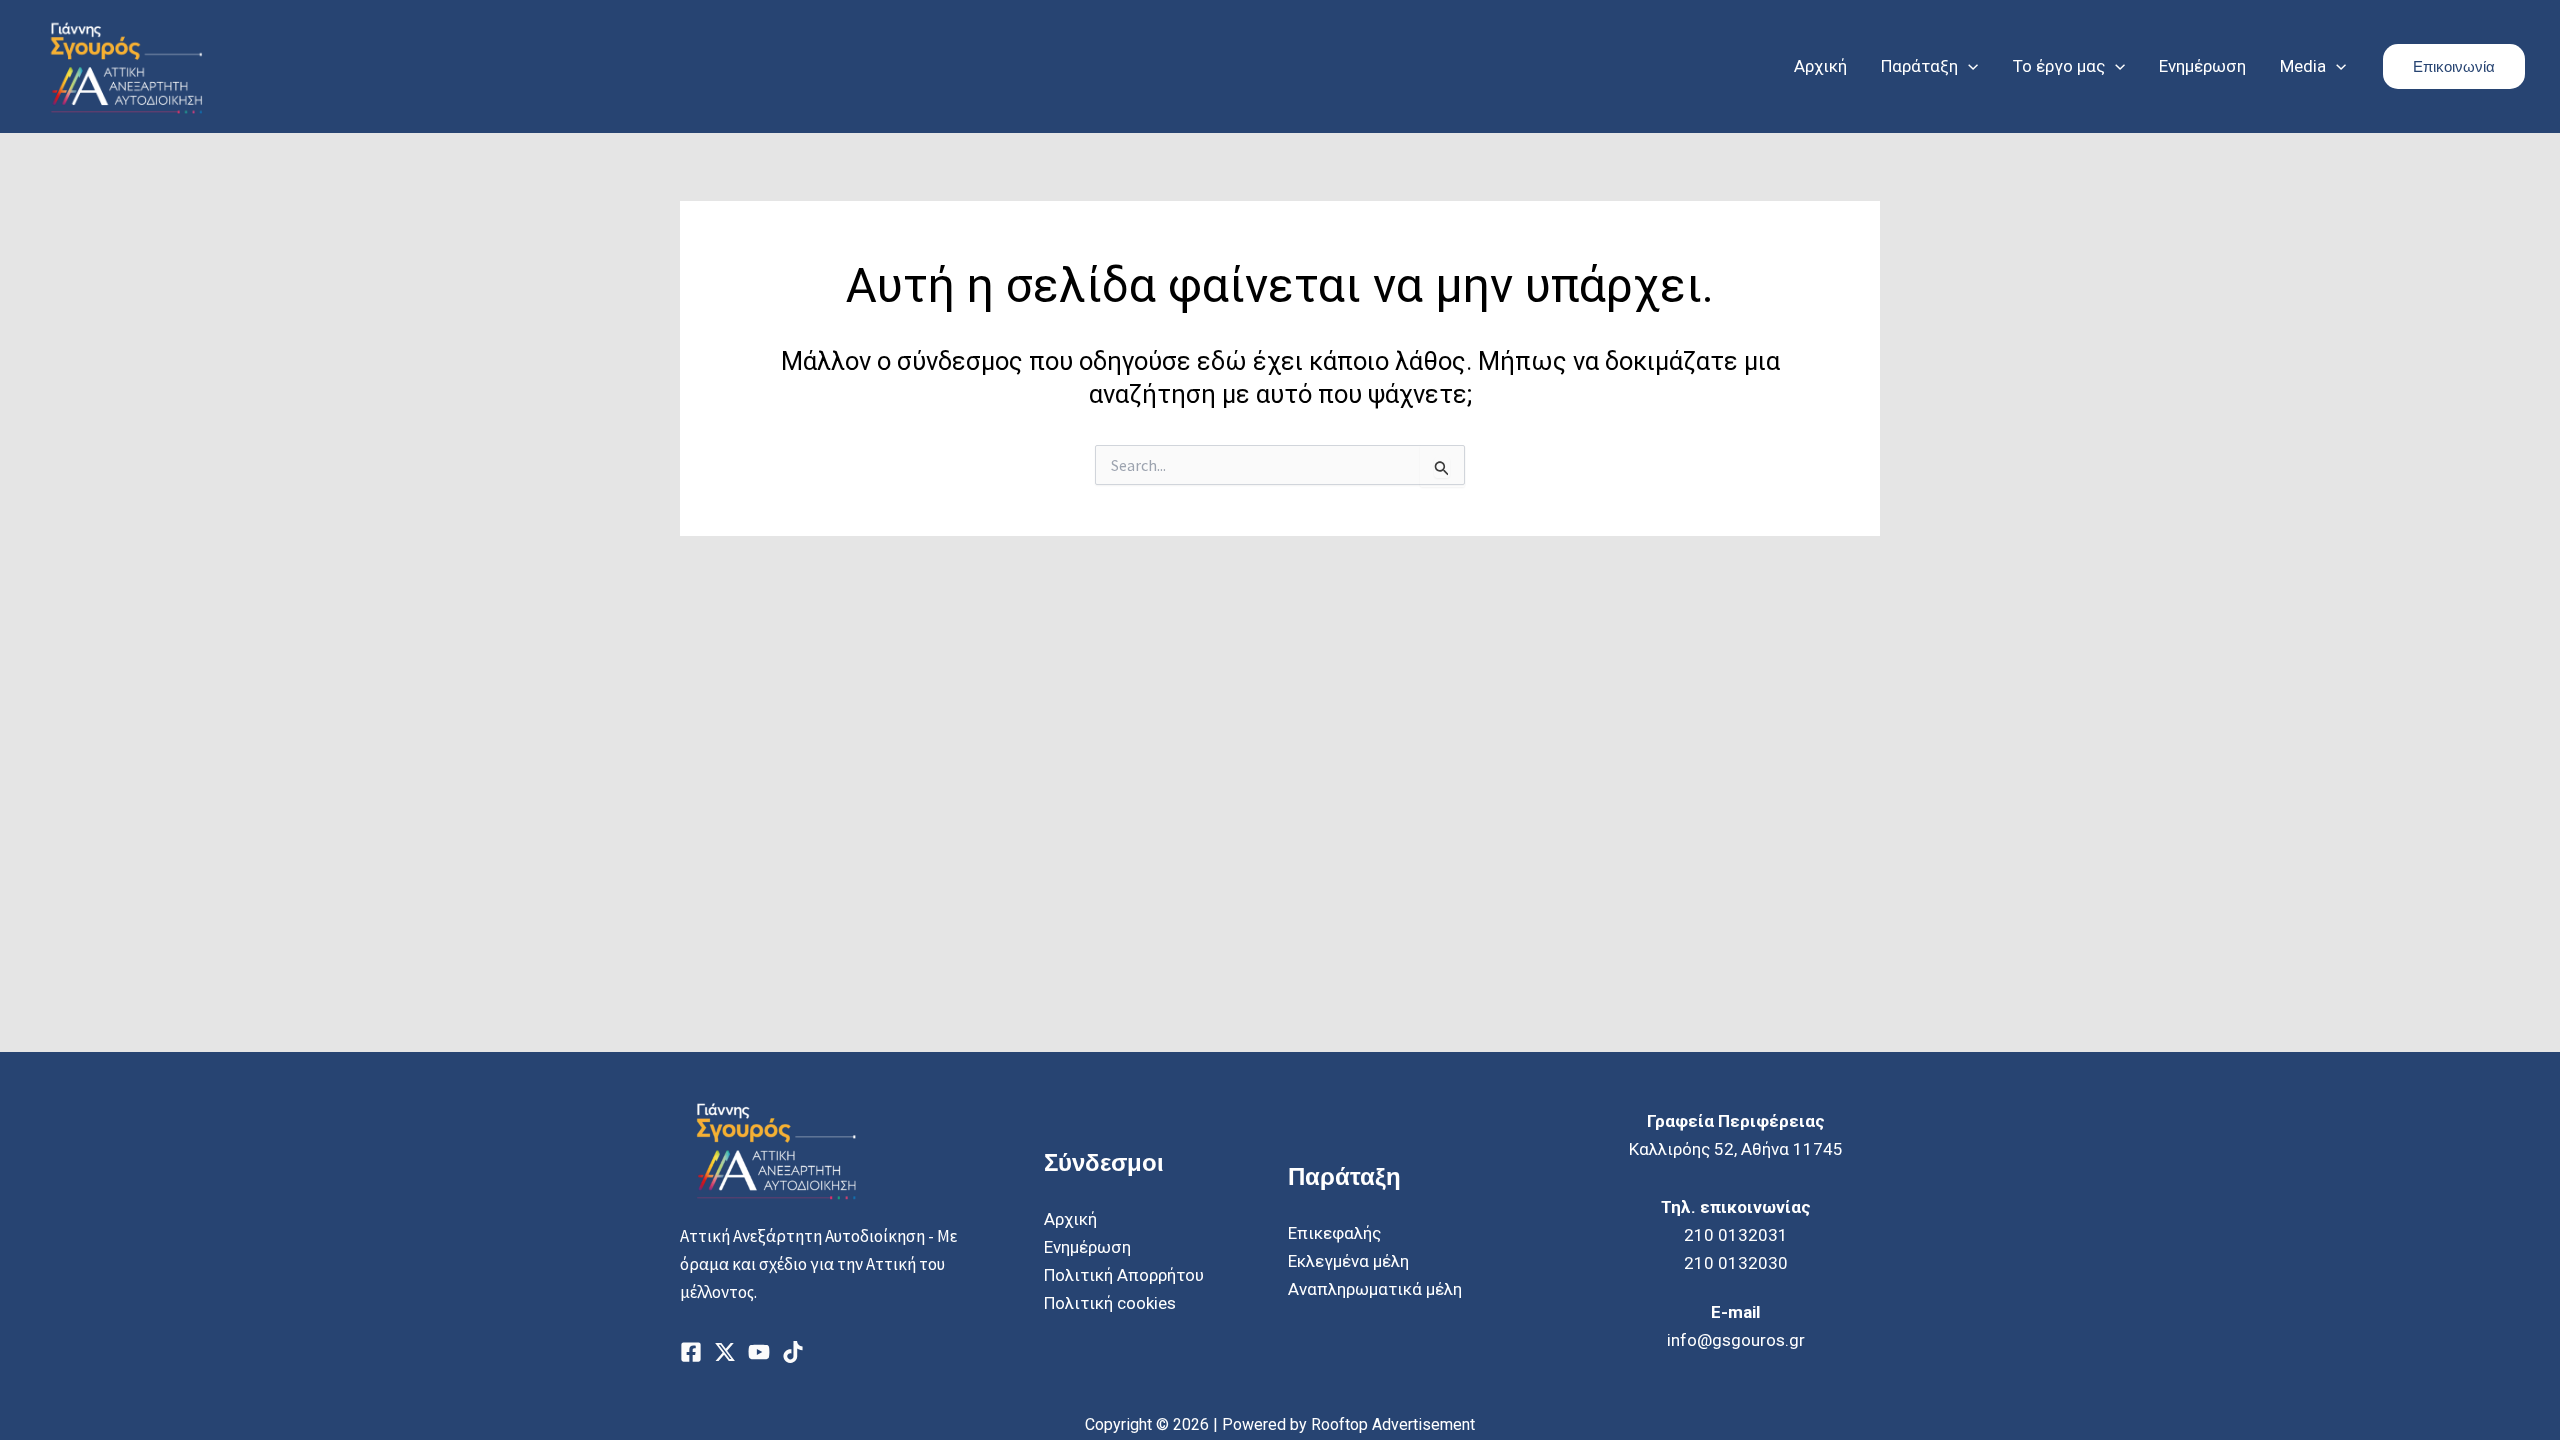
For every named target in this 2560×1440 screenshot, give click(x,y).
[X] (725, 1352)
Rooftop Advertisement (1393, 1424)
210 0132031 (1736, 1235)
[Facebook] (691, 1352)
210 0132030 (1736, 1263)
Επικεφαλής (1334, 1233)
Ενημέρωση (1087, 1247)
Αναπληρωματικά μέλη (1375, 1289)
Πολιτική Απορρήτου (1124, 1275)
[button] (1968, 66)
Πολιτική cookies (1110, 1303)
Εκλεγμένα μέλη (1348, 1261)
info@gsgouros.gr (1736, 1340)
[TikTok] (793, 1352)
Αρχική (1070, 1219)
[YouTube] (759, 1352)
